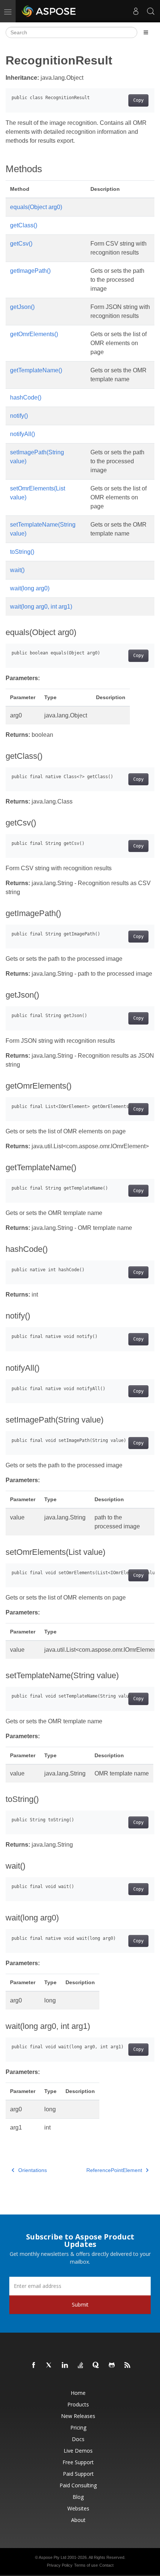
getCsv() (21, 244)
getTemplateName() (36, 370)
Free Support (78, 2462)
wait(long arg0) (30, 588)
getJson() (22, 307)
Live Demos (78, 2451)
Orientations (33, 2170)
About (78, 2520)
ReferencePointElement (114, 2170)
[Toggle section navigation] (146, 32)
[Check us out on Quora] (96, 2365)
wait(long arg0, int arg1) (41, 607)
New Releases (78, 2416)
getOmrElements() (34, 334)
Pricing (78, 2427)
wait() (17, 570)
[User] (136, 11)
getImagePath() (30, 271)
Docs (78, 2439)
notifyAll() (23, 434)
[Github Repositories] (112, 2365)
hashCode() (26, 397)
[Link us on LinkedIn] (65, 2365)
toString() (22, 552)
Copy (138, 100)
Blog (78, 2497)
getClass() (24, 225)
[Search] (151, 11)
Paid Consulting (78, 2485)
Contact (106, 2565)
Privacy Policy (60, 2565)
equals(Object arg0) (36, 207)
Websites (78, 2508)
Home (78, 2393)
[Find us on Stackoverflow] (81, 2365)
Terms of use (86, 2565)
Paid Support (78, 2474)
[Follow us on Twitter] (49, 2365)
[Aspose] (49, 11)
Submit (80, 2304)
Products (78, 2404)
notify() (19, 416)
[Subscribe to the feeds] (128, 2365)
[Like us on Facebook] (34, 2365)
